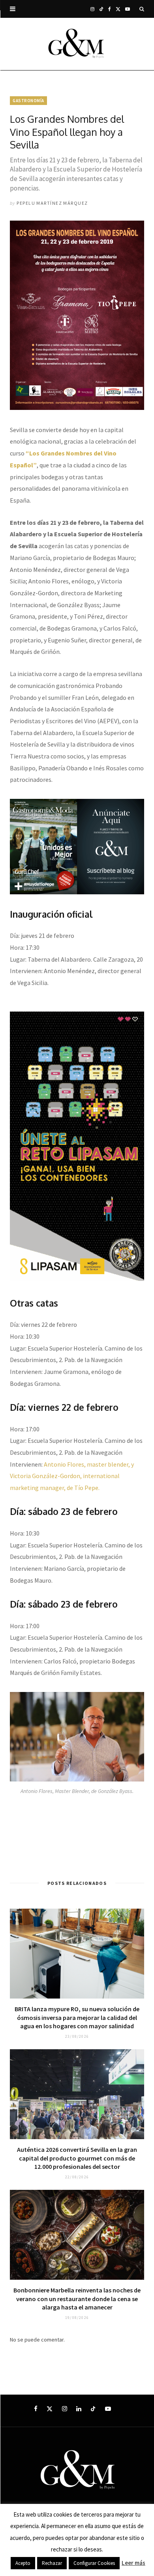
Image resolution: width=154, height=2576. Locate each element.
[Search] (142, 9)
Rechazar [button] (52, 2563)
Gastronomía (28, 101)
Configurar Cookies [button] (94, 2563)
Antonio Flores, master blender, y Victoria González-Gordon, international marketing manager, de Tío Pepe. (72, 1476)
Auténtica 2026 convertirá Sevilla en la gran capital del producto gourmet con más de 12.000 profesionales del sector (77, 2158)
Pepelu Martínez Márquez (52, 203)
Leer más (133, 2563)
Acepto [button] (23, 2563)
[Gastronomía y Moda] (77, 44)
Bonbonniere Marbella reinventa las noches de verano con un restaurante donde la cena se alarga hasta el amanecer (77, 2299)
